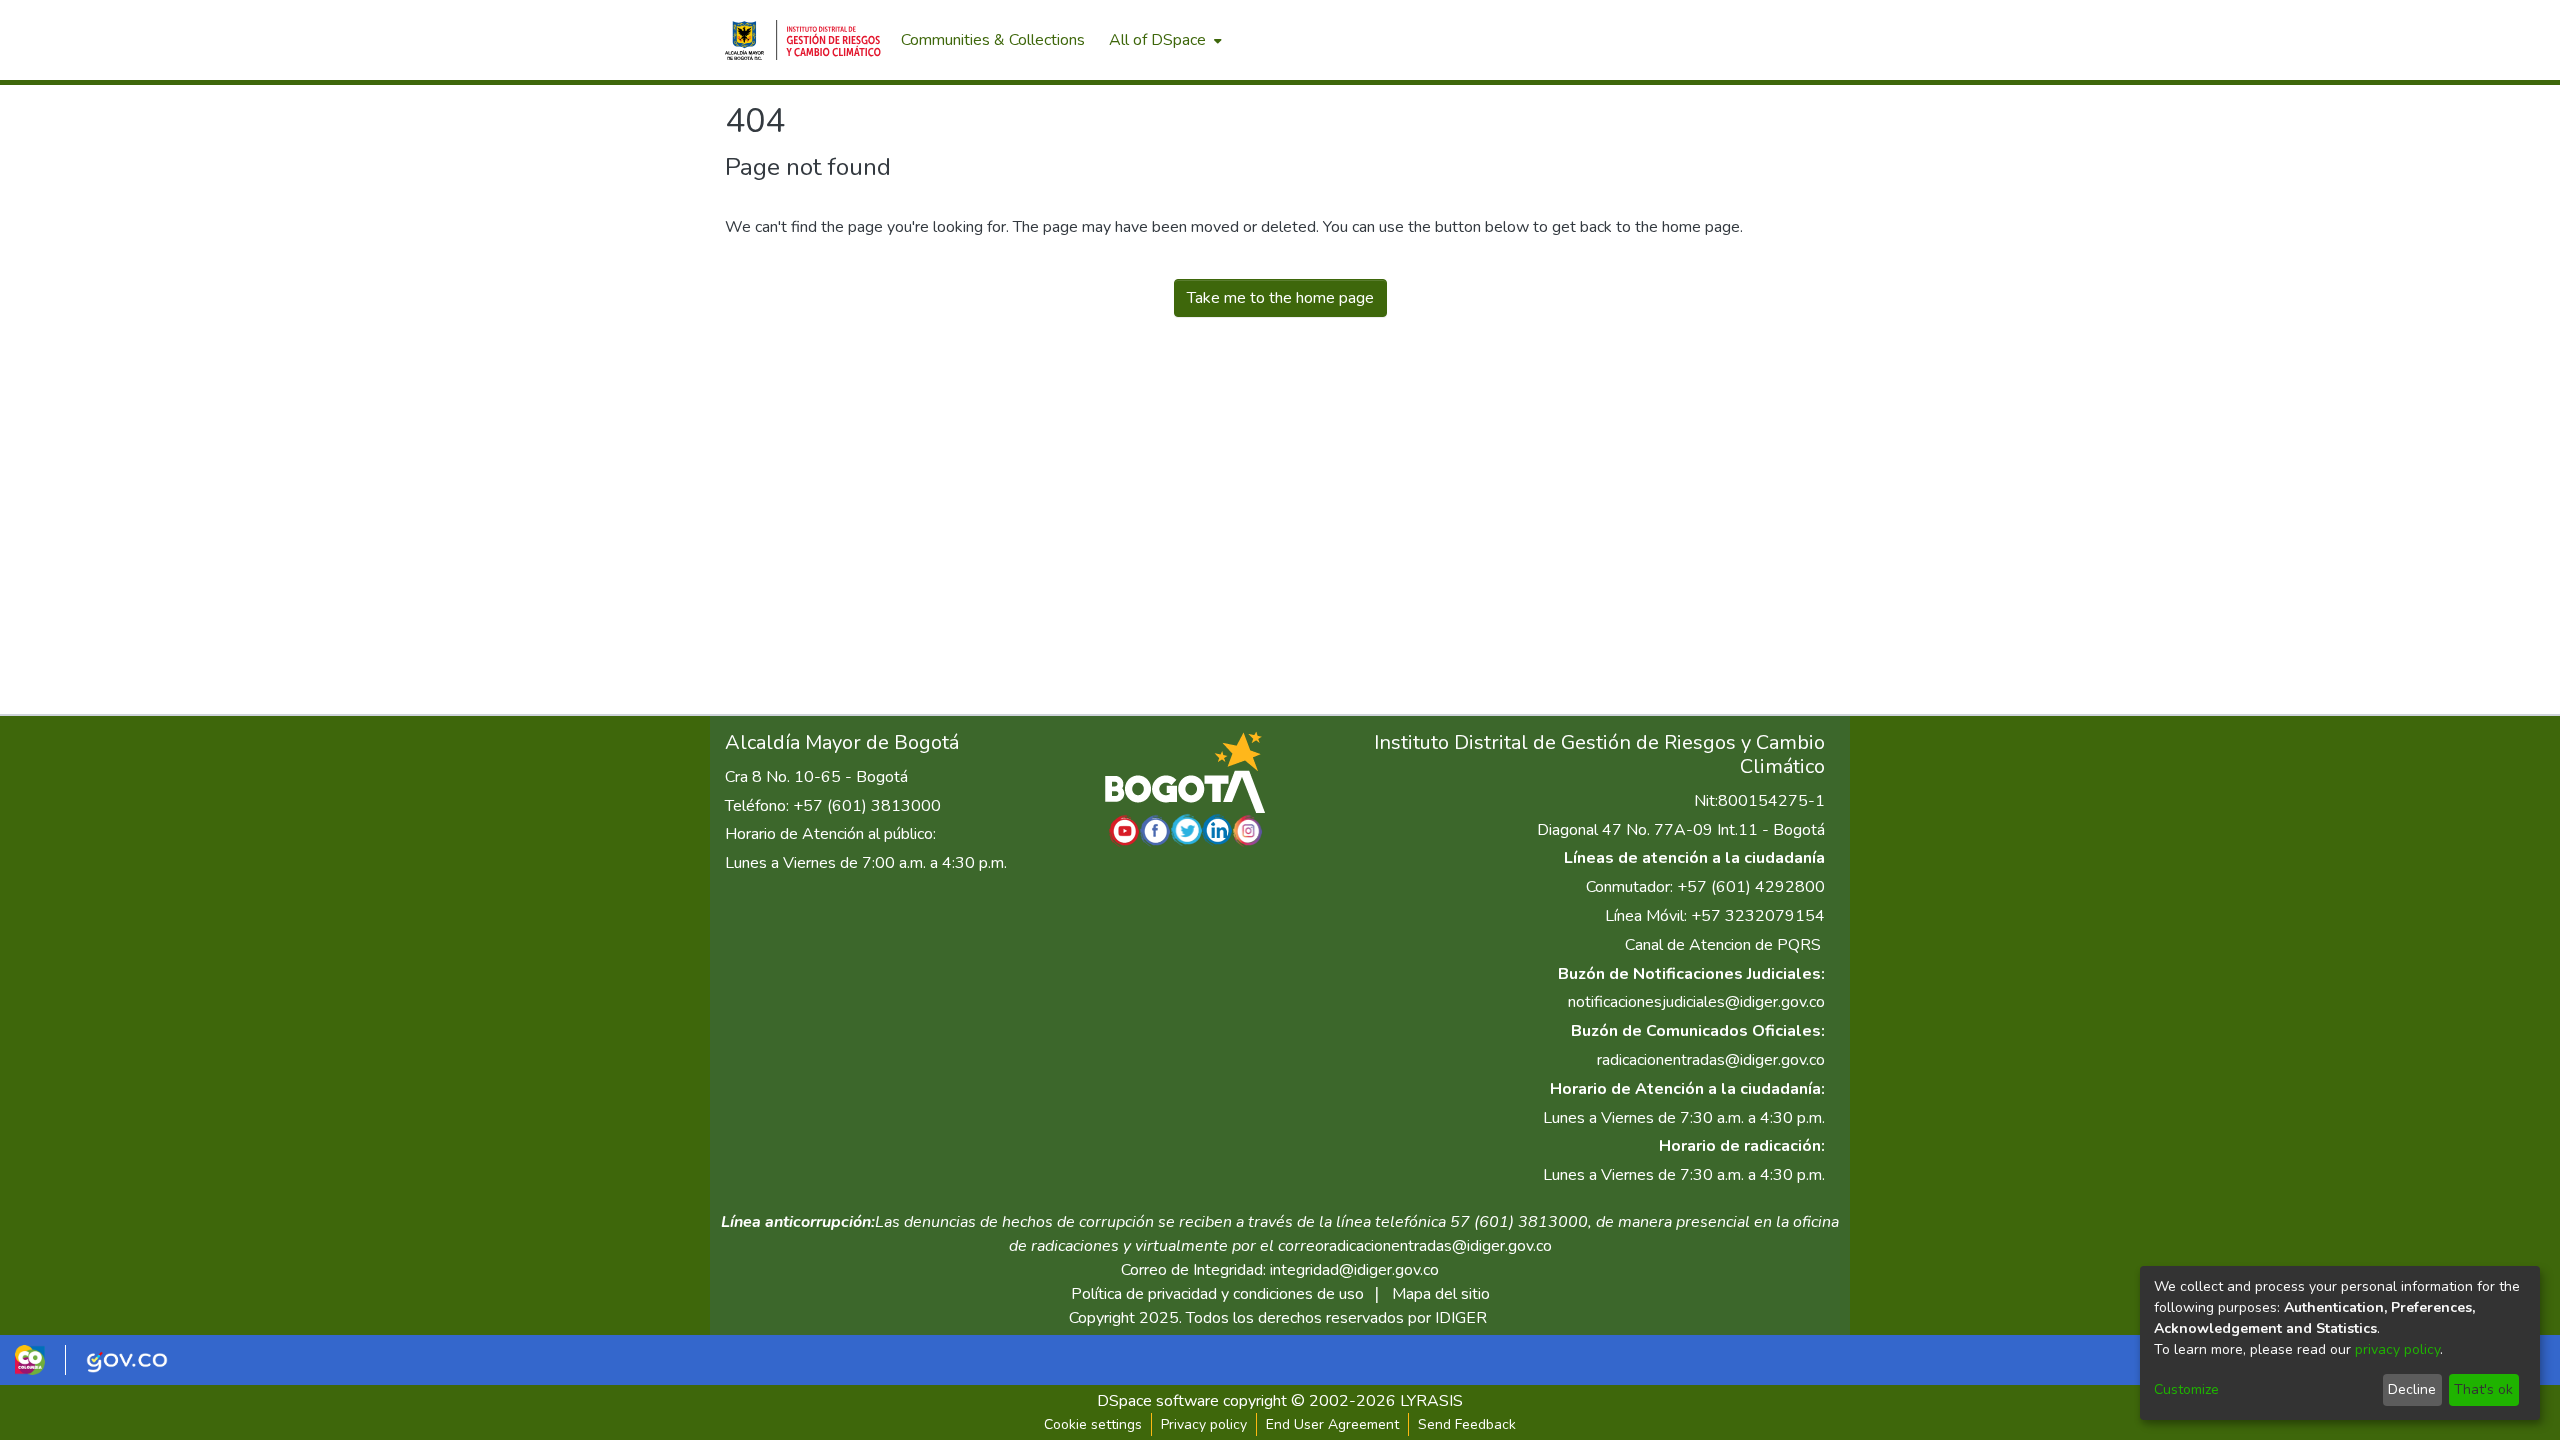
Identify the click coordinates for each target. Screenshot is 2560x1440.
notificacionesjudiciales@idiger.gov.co (1696, 1002)
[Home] (803, 40)
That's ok (2483, 1389)
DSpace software (1158, 1401)
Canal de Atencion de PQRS (1723, 945)
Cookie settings (1093, 1424)
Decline (2412, 1389)
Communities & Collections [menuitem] (993, 40)
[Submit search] (1730, 40)
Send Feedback (1467, 1424)
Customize (2186, 1389)
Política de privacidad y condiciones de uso (1217, 1294)
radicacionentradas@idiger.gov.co (1711, 1060)
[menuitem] (1163, 40)
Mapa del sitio (1441, 1294)
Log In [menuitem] (1799, 40)
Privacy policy (1204, 1424)
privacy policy (2397, 1349)
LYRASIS (1431, 1401)
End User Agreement (1332, 1424)
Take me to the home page (1280, 298)
